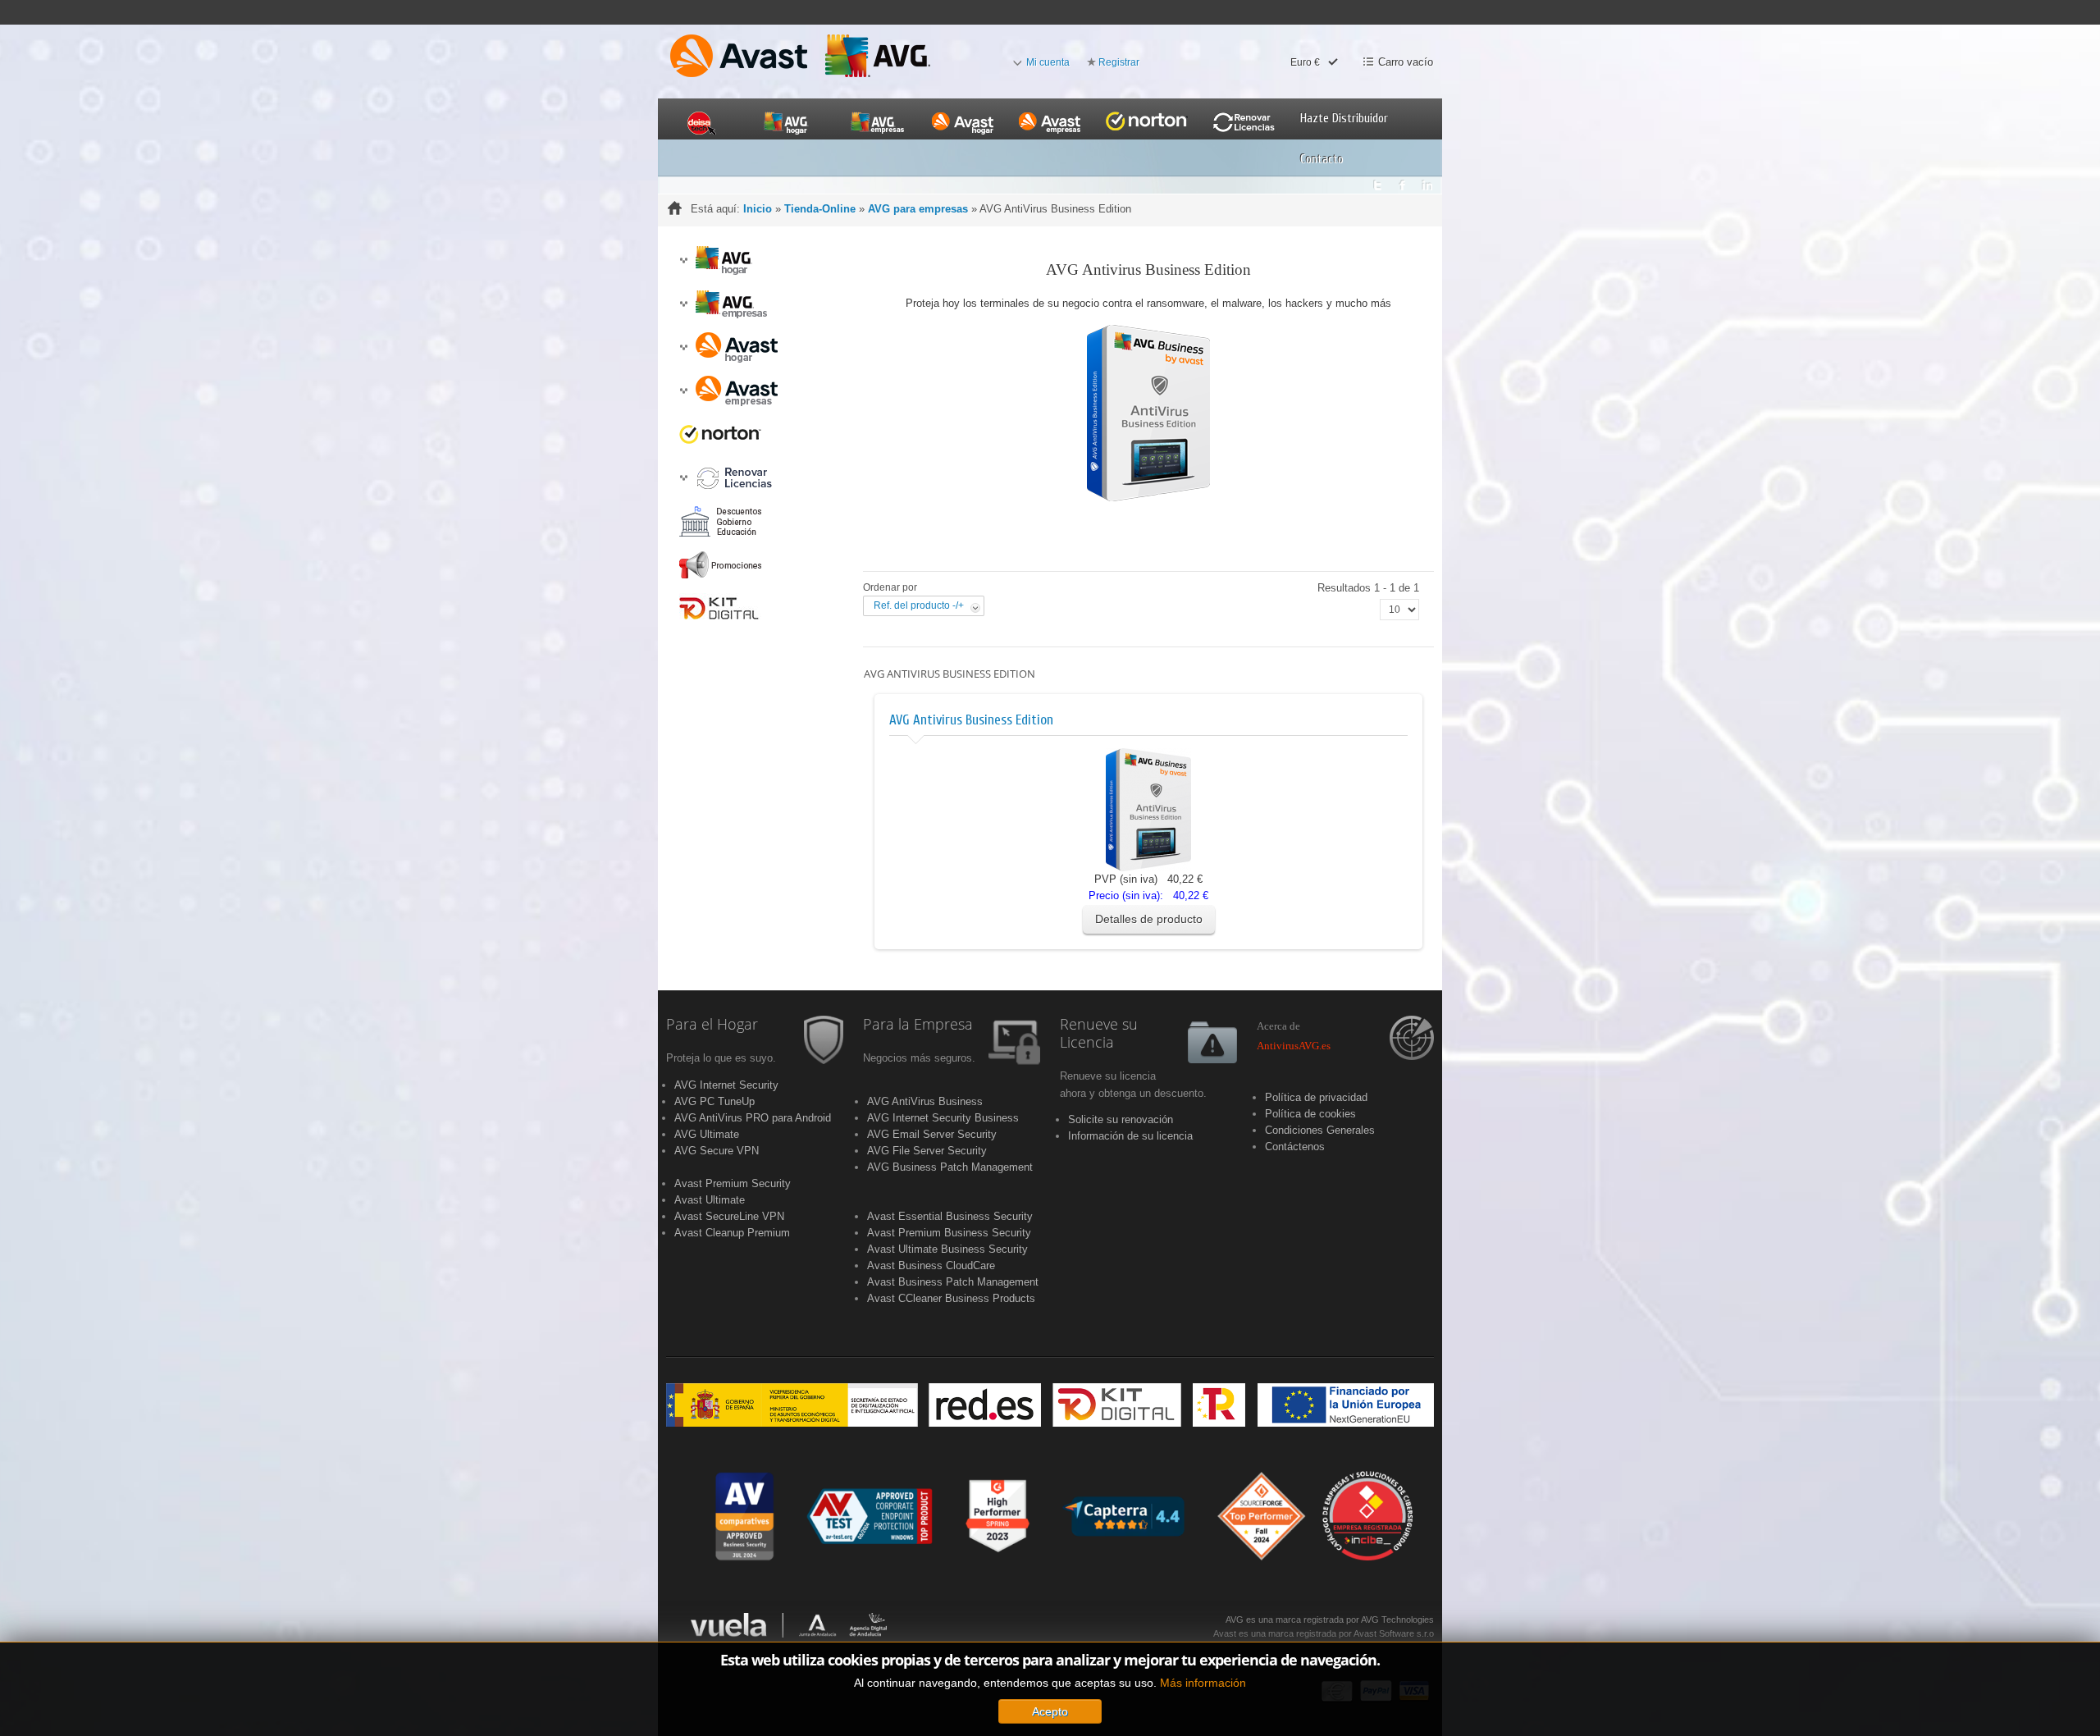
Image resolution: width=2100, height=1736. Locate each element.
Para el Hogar (712, 1025)
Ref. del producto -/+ (919, 605)
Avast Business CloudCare (931, 1265)
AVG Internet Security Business (943, 1118)
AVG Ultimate (707, 1134)
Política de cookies (1310, 1114)
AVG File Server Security (927, 1151)
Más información (1203, 1683)
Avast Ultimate (710, 1200)
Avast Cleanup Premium (732, 1233)
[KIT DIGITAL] (1050, 1405)
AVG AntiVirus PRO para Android (753, 1118)
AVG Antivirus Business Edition (971, 720)
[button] (683, 260)
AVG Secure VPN (717, 1151)
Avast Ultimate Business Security (947, 1249)
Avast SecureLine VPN (729, 1216)
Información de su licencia (1130, 1136)
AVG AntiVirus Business (925, 1101)
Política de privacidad (1316, 1097)
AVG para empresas (918, 209)
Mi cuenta (1048, 62)
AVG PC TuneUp (714, 1101)
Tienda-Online (820, 209)
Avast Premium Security (733, 1183)
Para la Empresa (918, 1025)
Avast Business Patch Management (953, 1282)
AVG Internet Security (726, 1085)
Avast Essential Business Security (950, 1216)
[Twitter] (1377, 181)
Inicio (758, 209)
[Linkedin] (1428, 181)
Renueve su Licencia (1099, 1034)
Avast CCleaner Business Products (951, 1298)
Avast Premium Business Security (949, 1233)
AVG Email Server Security (932, 1134)
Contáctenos (1295, 1147)
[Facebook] (1402, 181)
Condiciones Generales (1320, 1130)
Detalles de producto (1149, 919)
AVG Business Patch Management (950, 1167)
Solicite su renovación (1121, 1119)
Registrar (1119, 62)
